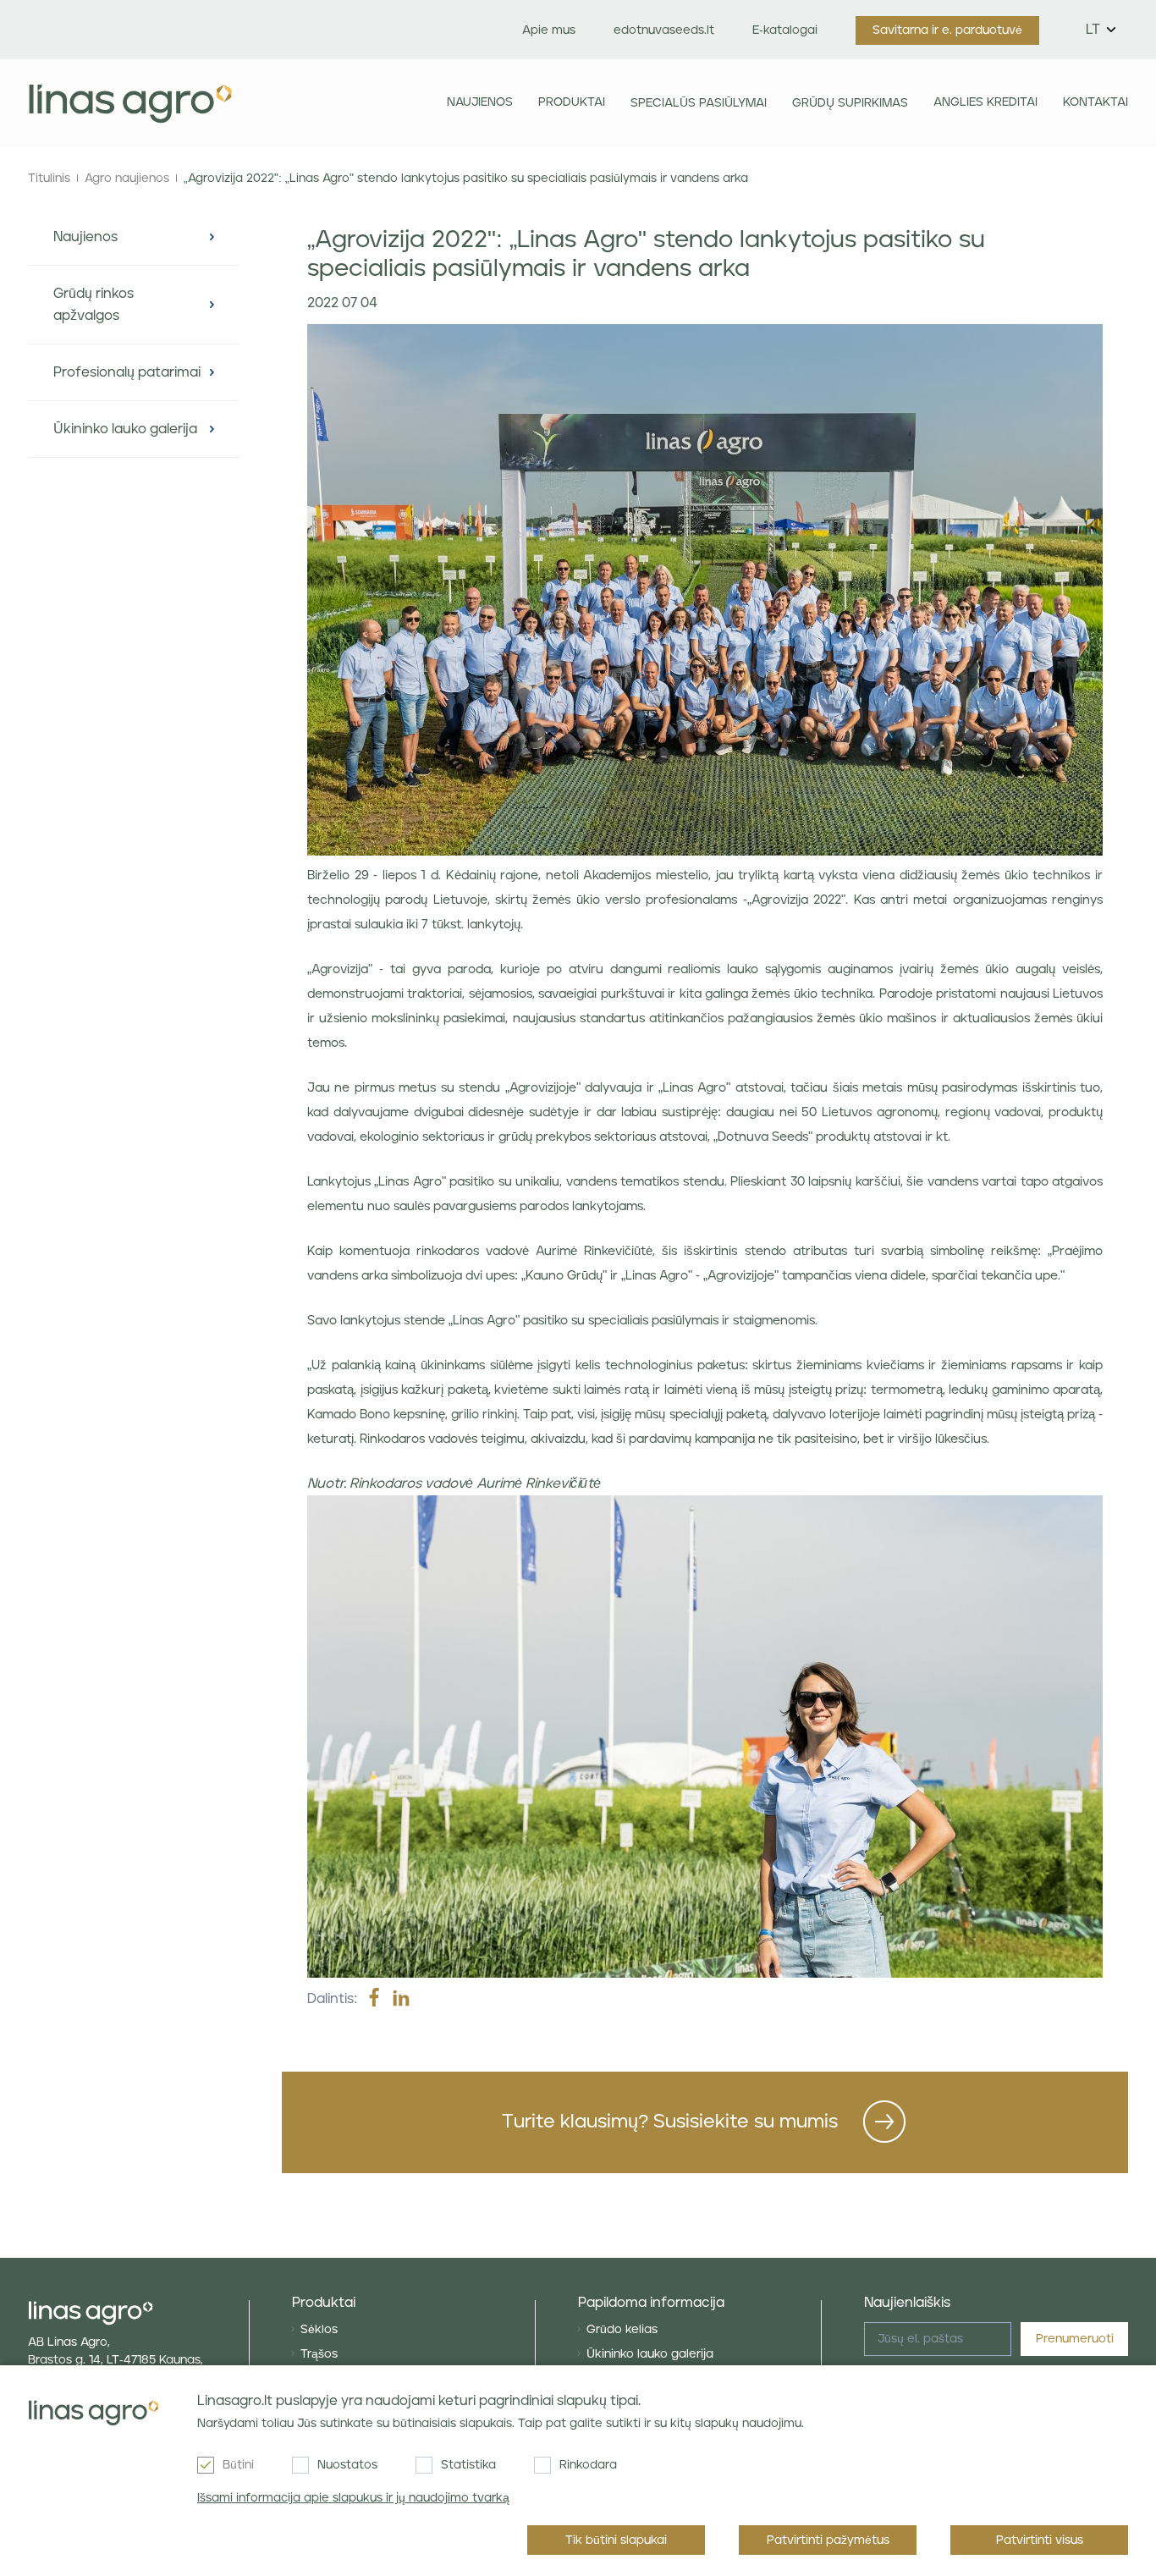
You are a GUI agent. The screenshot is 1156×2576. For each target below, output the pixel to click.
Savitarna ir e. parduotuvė (947, 30)
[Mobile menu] (340, 103)
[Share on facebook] (374, 1999)
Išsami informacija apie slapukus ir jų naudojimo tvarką (353, 2498)
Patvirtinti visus (1040, 2540)
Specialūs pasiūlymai (699, 103)
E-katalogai (785, 30)
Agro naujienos (127, 179)
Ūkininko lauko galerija (125, 429)
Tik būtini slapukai (616, 2540)
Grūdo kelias (622, 2330)
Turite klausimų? (670, 2122)
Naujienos (480, 102)
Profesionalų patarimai (127, 372)
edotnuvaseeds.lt (664, 30)
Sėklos (319, 2330)
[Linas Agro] (130, 103)
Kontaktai (1095, 102)
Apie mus (549, 30)
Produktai (572, 102)
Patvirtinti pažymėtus (828, 2540)
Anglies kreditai (985, 102)
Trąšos (319, 2354)
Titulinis (49, 179)
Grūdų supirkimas (850, 103)
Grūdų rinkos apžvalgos (94, 305)
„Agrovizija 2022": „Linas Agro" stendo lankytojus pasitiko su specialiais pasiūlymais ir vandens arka (466, 179)
